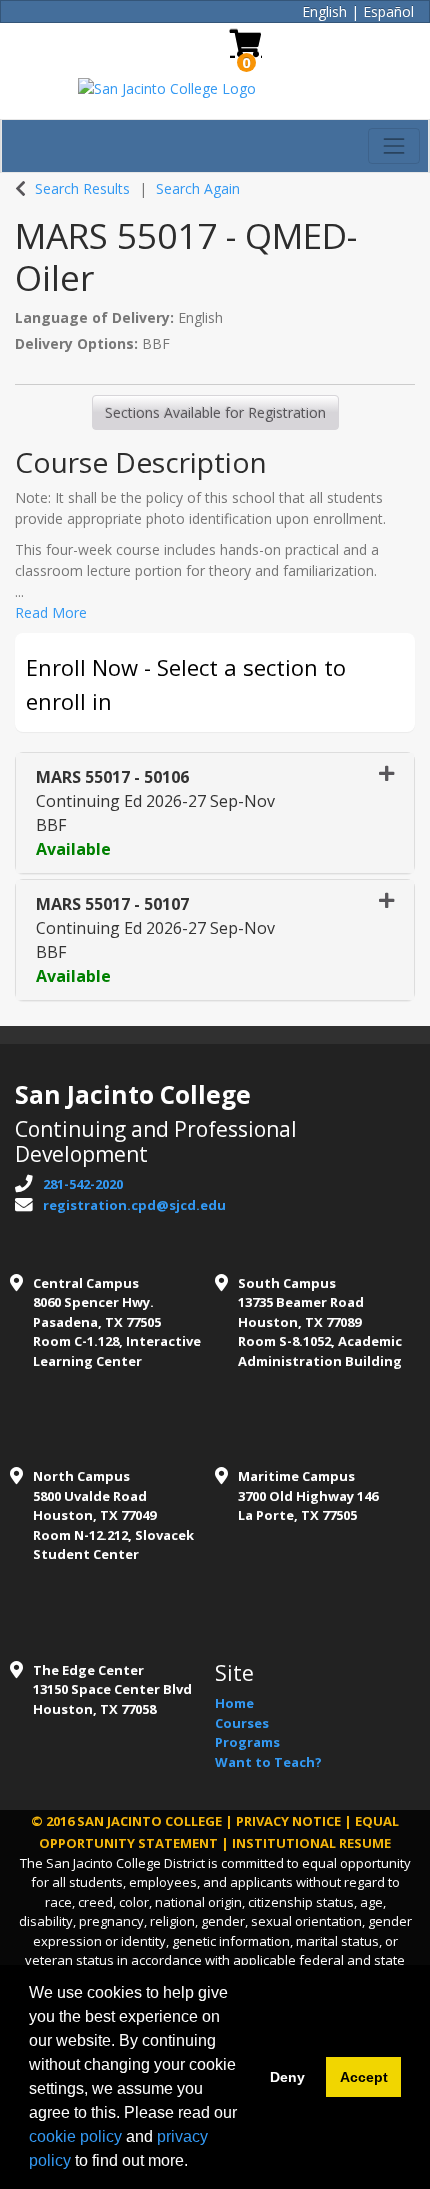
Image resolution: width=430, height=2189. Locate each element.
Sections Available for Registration (215, 412)
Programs (247, 1742)
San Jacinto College (149, 1821)
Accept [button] (364, 2077)
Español (388, 11)
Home (234, 1703)
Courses (242, 1723)
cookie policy (75, 2136)
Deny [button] (287, 2077)
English (324, 11)
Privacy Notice (288, 1821)
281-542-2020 (83, 1184)
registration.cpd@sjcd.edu (134, 1205)
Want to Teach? (268, 1762)
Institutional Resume (311, 1843)
